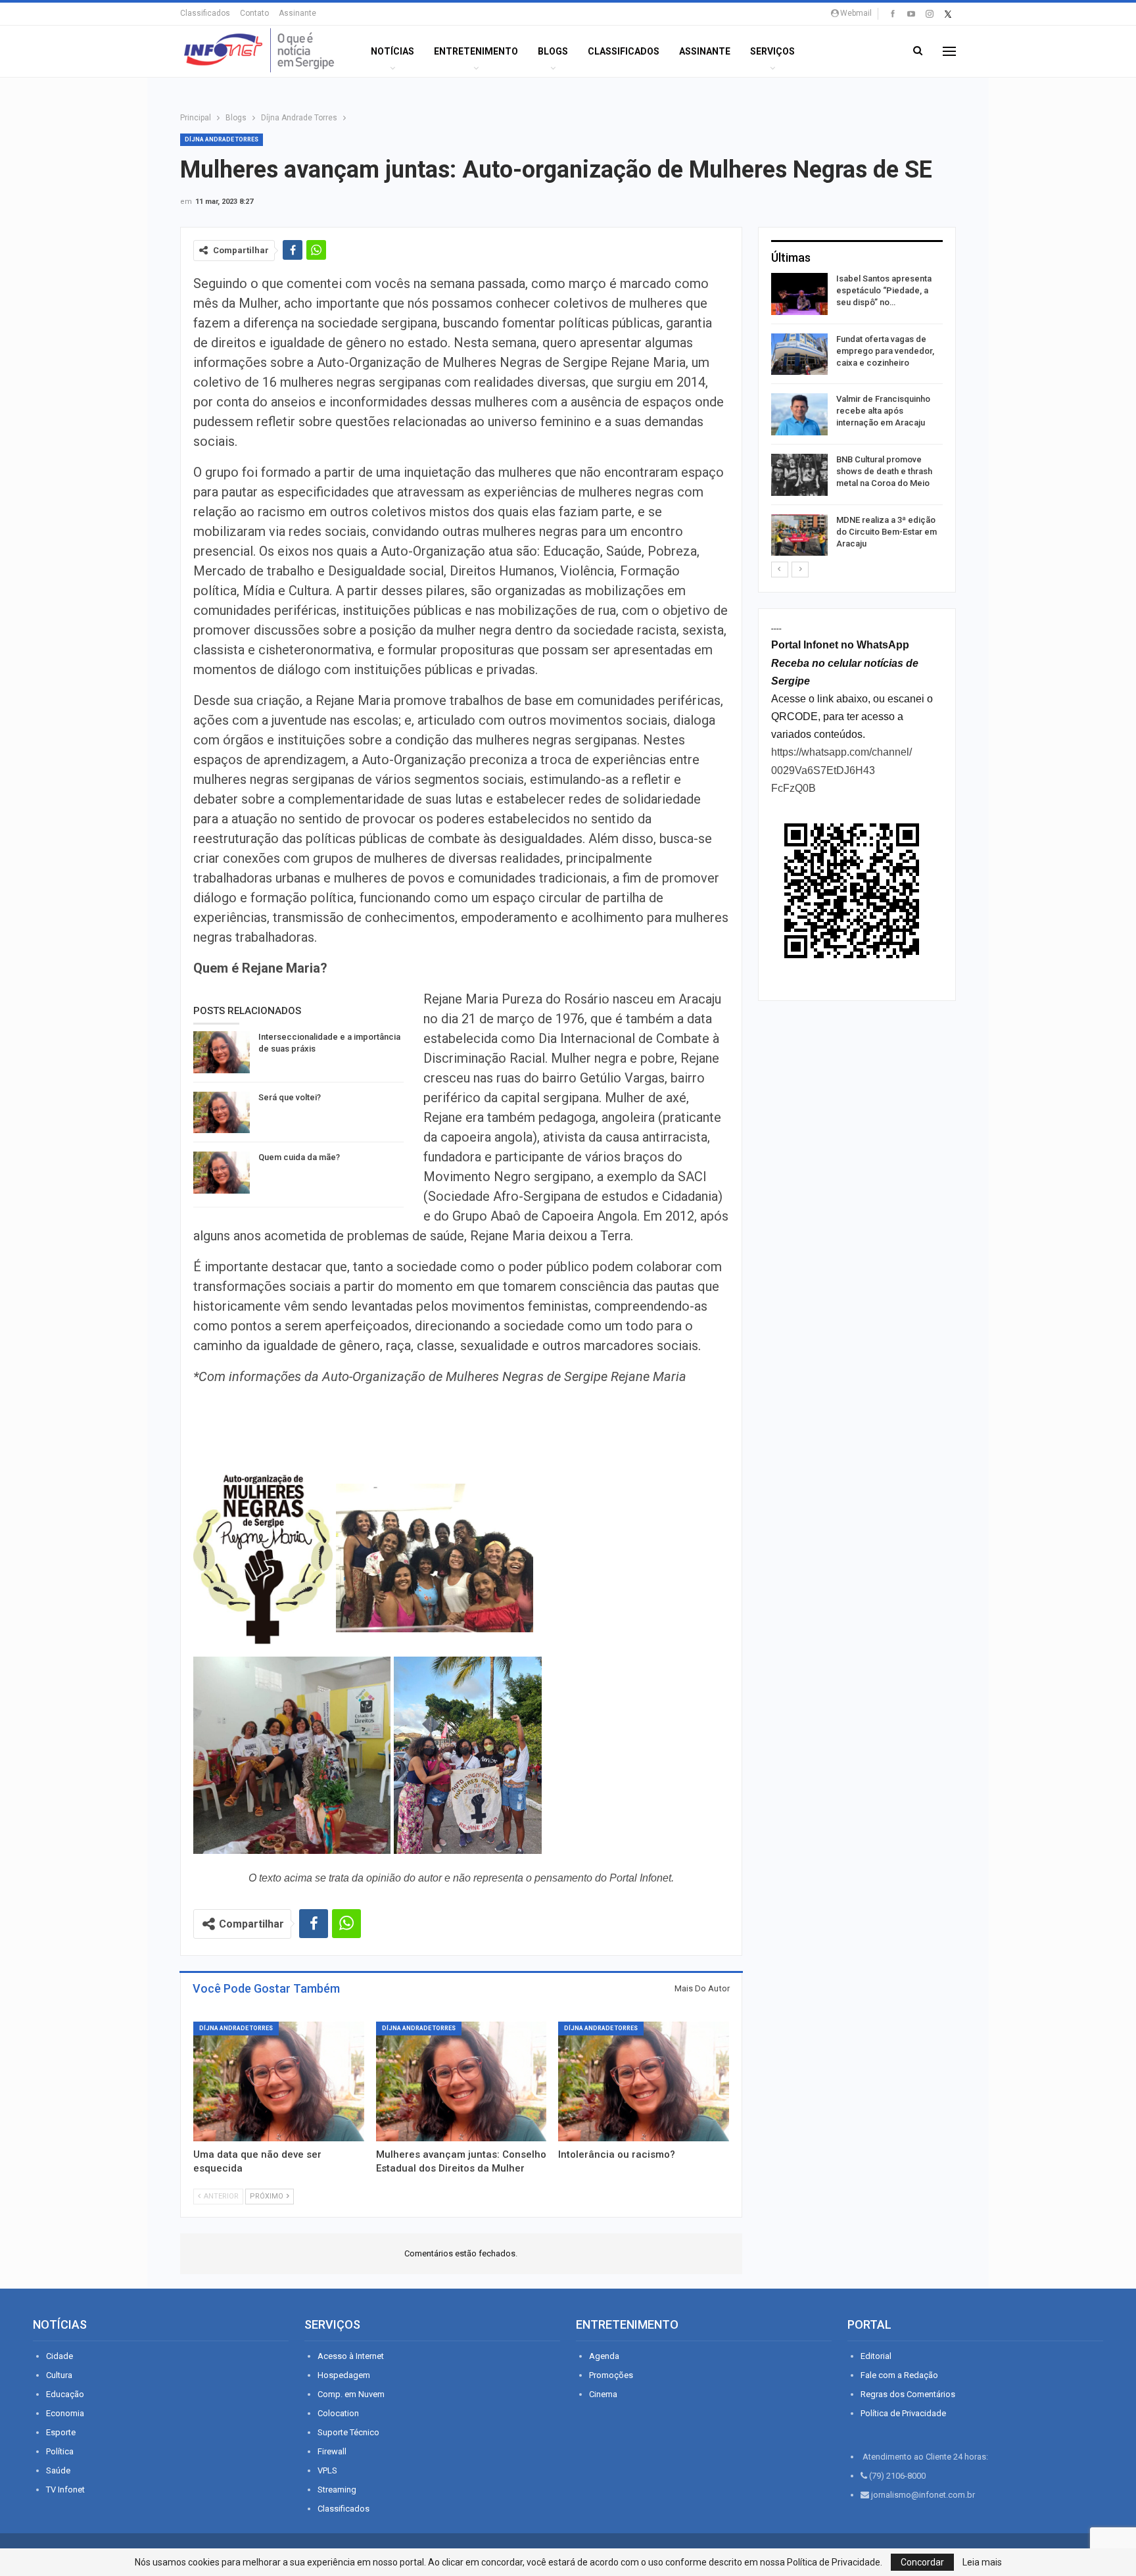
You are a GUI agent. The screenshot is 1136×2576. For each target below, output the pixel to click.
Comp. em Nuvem (351, 2394)
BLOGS (553, 51)
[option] (857, 417)
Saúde (58, 2470)
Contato (254, 13)
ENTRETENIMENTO (476, 51)
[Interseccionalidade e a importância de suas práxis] (222, 1052)
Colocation (338, 2413)
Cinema (603, 2394)
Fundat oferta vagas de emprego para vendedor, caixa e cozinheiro (885, 351)
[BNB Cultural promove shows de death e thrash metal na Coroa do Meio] (799, 475)
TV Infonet (65, 2490)
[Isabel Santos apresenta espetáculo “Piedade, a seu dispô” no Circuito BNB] (799, 294)
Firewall (332, 2451)
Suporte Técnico (348, 2432)
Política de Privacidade (903, 2413)
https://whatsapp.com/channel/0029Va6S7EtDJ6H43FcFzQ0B (841, 770)
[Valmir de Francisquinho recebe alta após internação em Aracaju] (799, 414)
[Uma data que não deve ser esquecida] (279, 2081)
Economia (65, 2413)
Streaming (337, 2490)
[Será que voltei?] (222, 1113)
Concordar (922, 2562)
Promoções (611, 2375)
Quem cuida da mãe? (299, 1157)
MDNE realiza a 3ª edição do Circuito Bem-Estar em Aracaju (887, 532)
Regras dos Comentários (908, 2394)
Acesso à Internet (351, 2356)
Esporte (61, 2432)
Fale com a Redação (899, 2375)
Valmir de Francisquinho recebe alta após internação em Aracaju (883, 411)
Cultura (59, 2375)
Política (60, 2451)
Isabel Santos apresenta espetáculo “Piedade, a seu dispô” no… (884, 290)
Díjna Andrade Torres (222, 139)
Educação (65, 2394)
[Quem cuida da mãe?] (222, 1173)
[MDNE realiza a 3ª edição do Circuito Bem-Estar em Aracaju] (799, 535)
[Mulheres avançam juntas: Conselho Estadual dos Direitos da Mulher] (461, 2081)
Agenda (604, 2356)
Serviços (772, 51)
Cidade (59, 2356)
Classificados (205, 13)
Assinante (297, 13)
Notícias (392, 51)
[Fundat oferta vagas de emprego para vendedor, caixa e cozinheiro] (799, 354)
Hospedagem (344, 2375)
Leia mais (982, 2562)
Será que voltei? (290, 1097)
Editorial (876, 2356)
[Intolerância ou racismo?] (644, 2081)
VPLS (327, 2470)
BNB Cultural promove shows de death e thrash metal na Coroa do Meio (884, 471)
